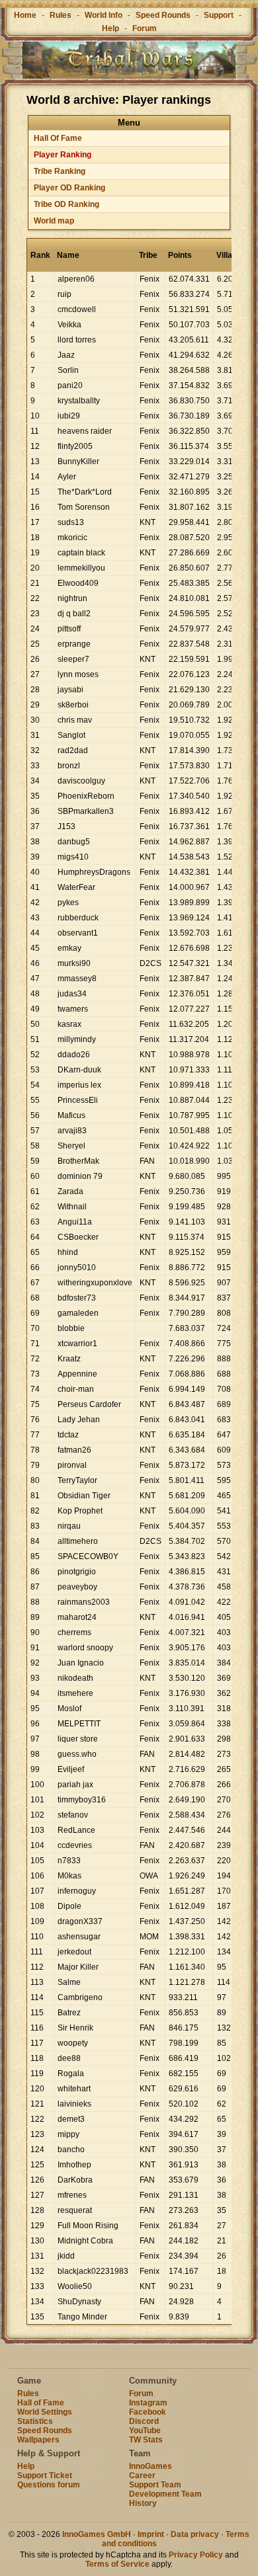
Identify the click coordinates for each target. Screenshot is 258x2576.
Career (142, 2475)
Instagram (148, 2403)
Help (110, 28)
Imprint (151, 2534)
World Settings (45, 2412)
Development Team (165, 2494)
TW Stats (146, 2440)
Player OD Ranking (69, 188)
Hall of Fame (41, 2403)
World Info (104, 15)
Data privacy (195, 2534)
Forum (145, 28)
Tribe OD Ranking (66, 204)
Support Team (155, 2485)
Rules (61, 15)
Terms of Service (117, 2564)
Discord (144, 2421)
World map (54, 221)
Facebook (148, 2412)
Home (25, 15)
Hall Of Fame (58, 138)
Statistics (35, 2421)
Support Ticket (45, 2475)
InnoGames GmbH (97, 2534)
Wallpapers (38, 2440)
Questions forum (49, 2485)
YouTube (145, 2431)
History (143, 2503)
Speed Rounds (163, 15)
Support (219, 15)
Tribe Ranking (60, 171)
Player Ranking (63, 155)
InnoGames (150, 2466)
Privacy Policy (196, 2555)
